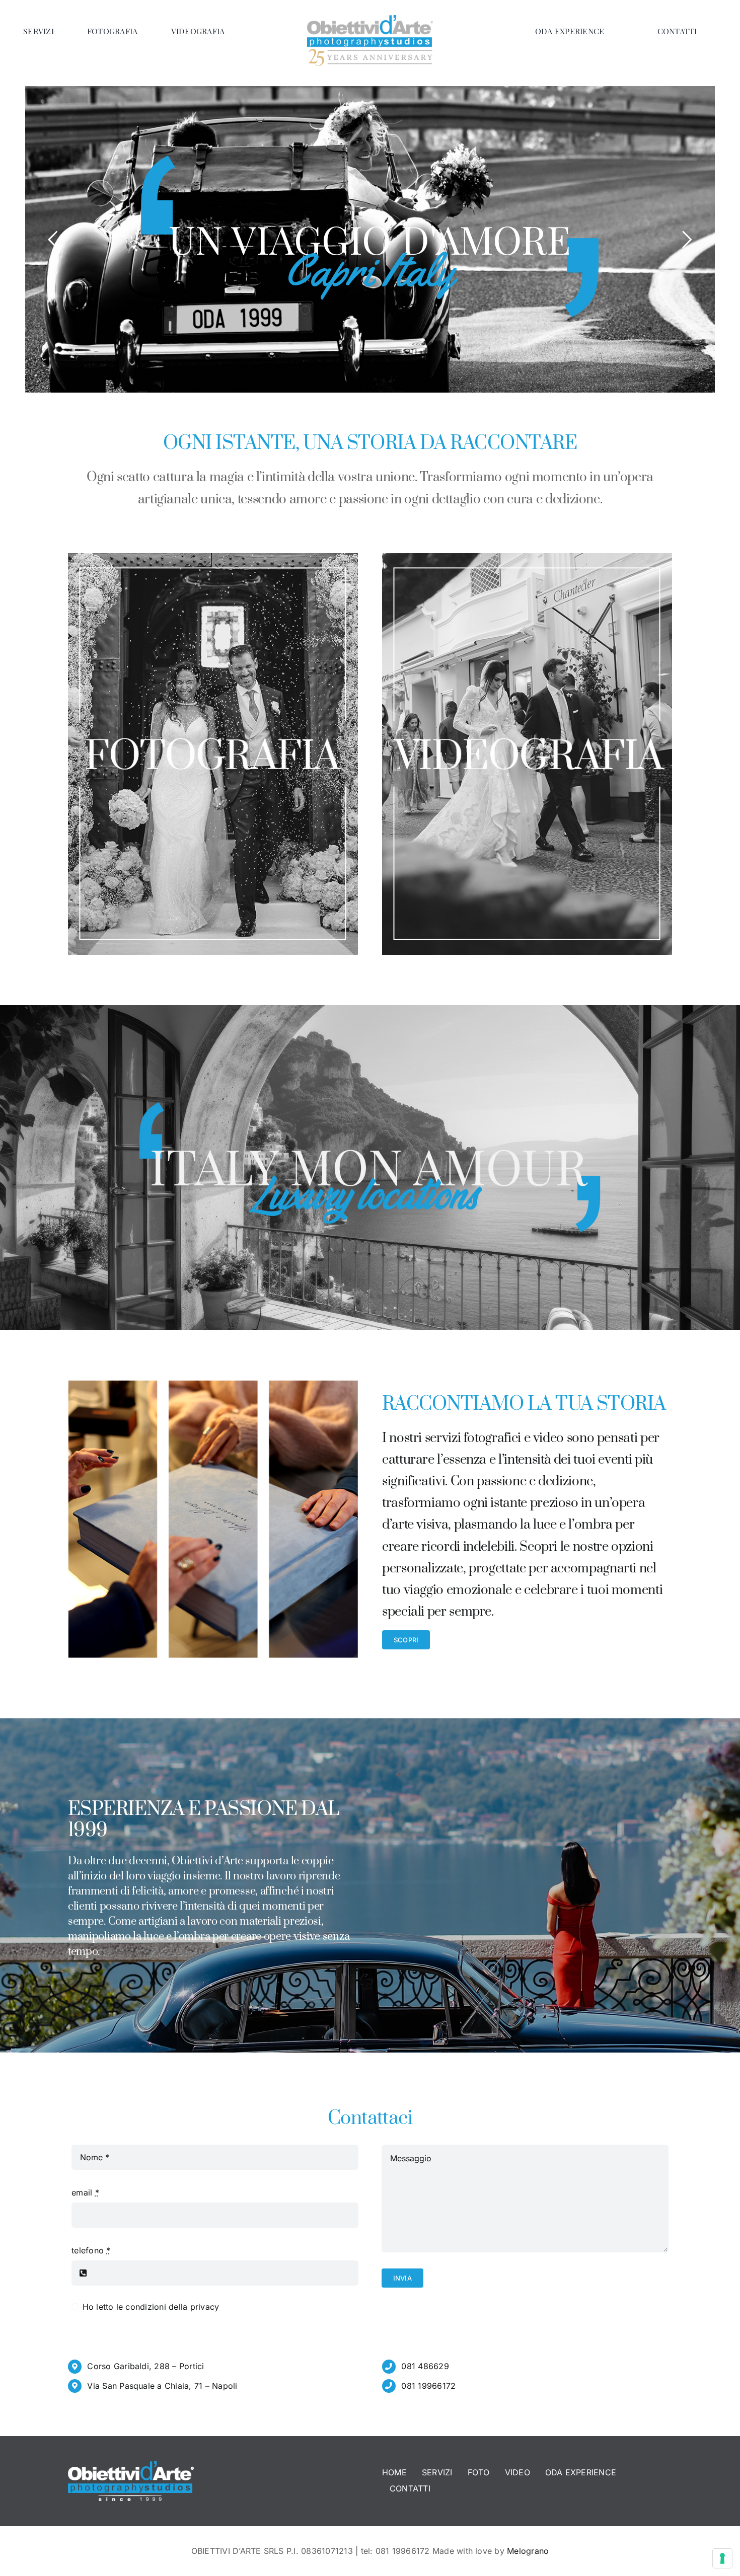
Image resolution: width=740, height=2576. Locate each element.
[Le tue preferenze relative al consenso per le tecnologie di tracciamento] (722, 2558)
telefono (91, 2250)
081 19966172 (428, 2386)
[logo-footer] (131, 2465)
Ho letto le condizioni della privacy (151, 2307)
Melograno (528, 2551)
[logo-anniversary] (370, 19)
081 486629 (425, 2366)
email (85, 2192)
